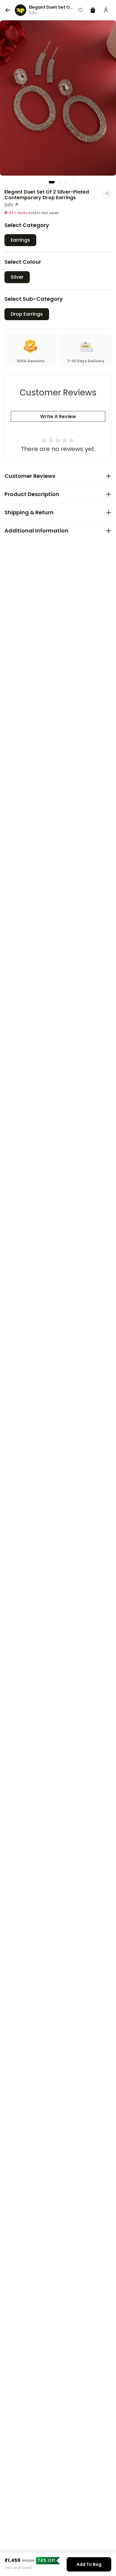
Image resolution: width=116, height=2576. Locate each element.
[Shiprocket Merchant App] (21, 10)
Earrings (20, 240)
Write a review (58, 416)
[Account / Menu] (106, 10)
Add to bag (89, 2564)
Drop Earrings (27, 314)
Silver (17, 277)
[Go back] (8, 10)
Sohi (9, 205)
